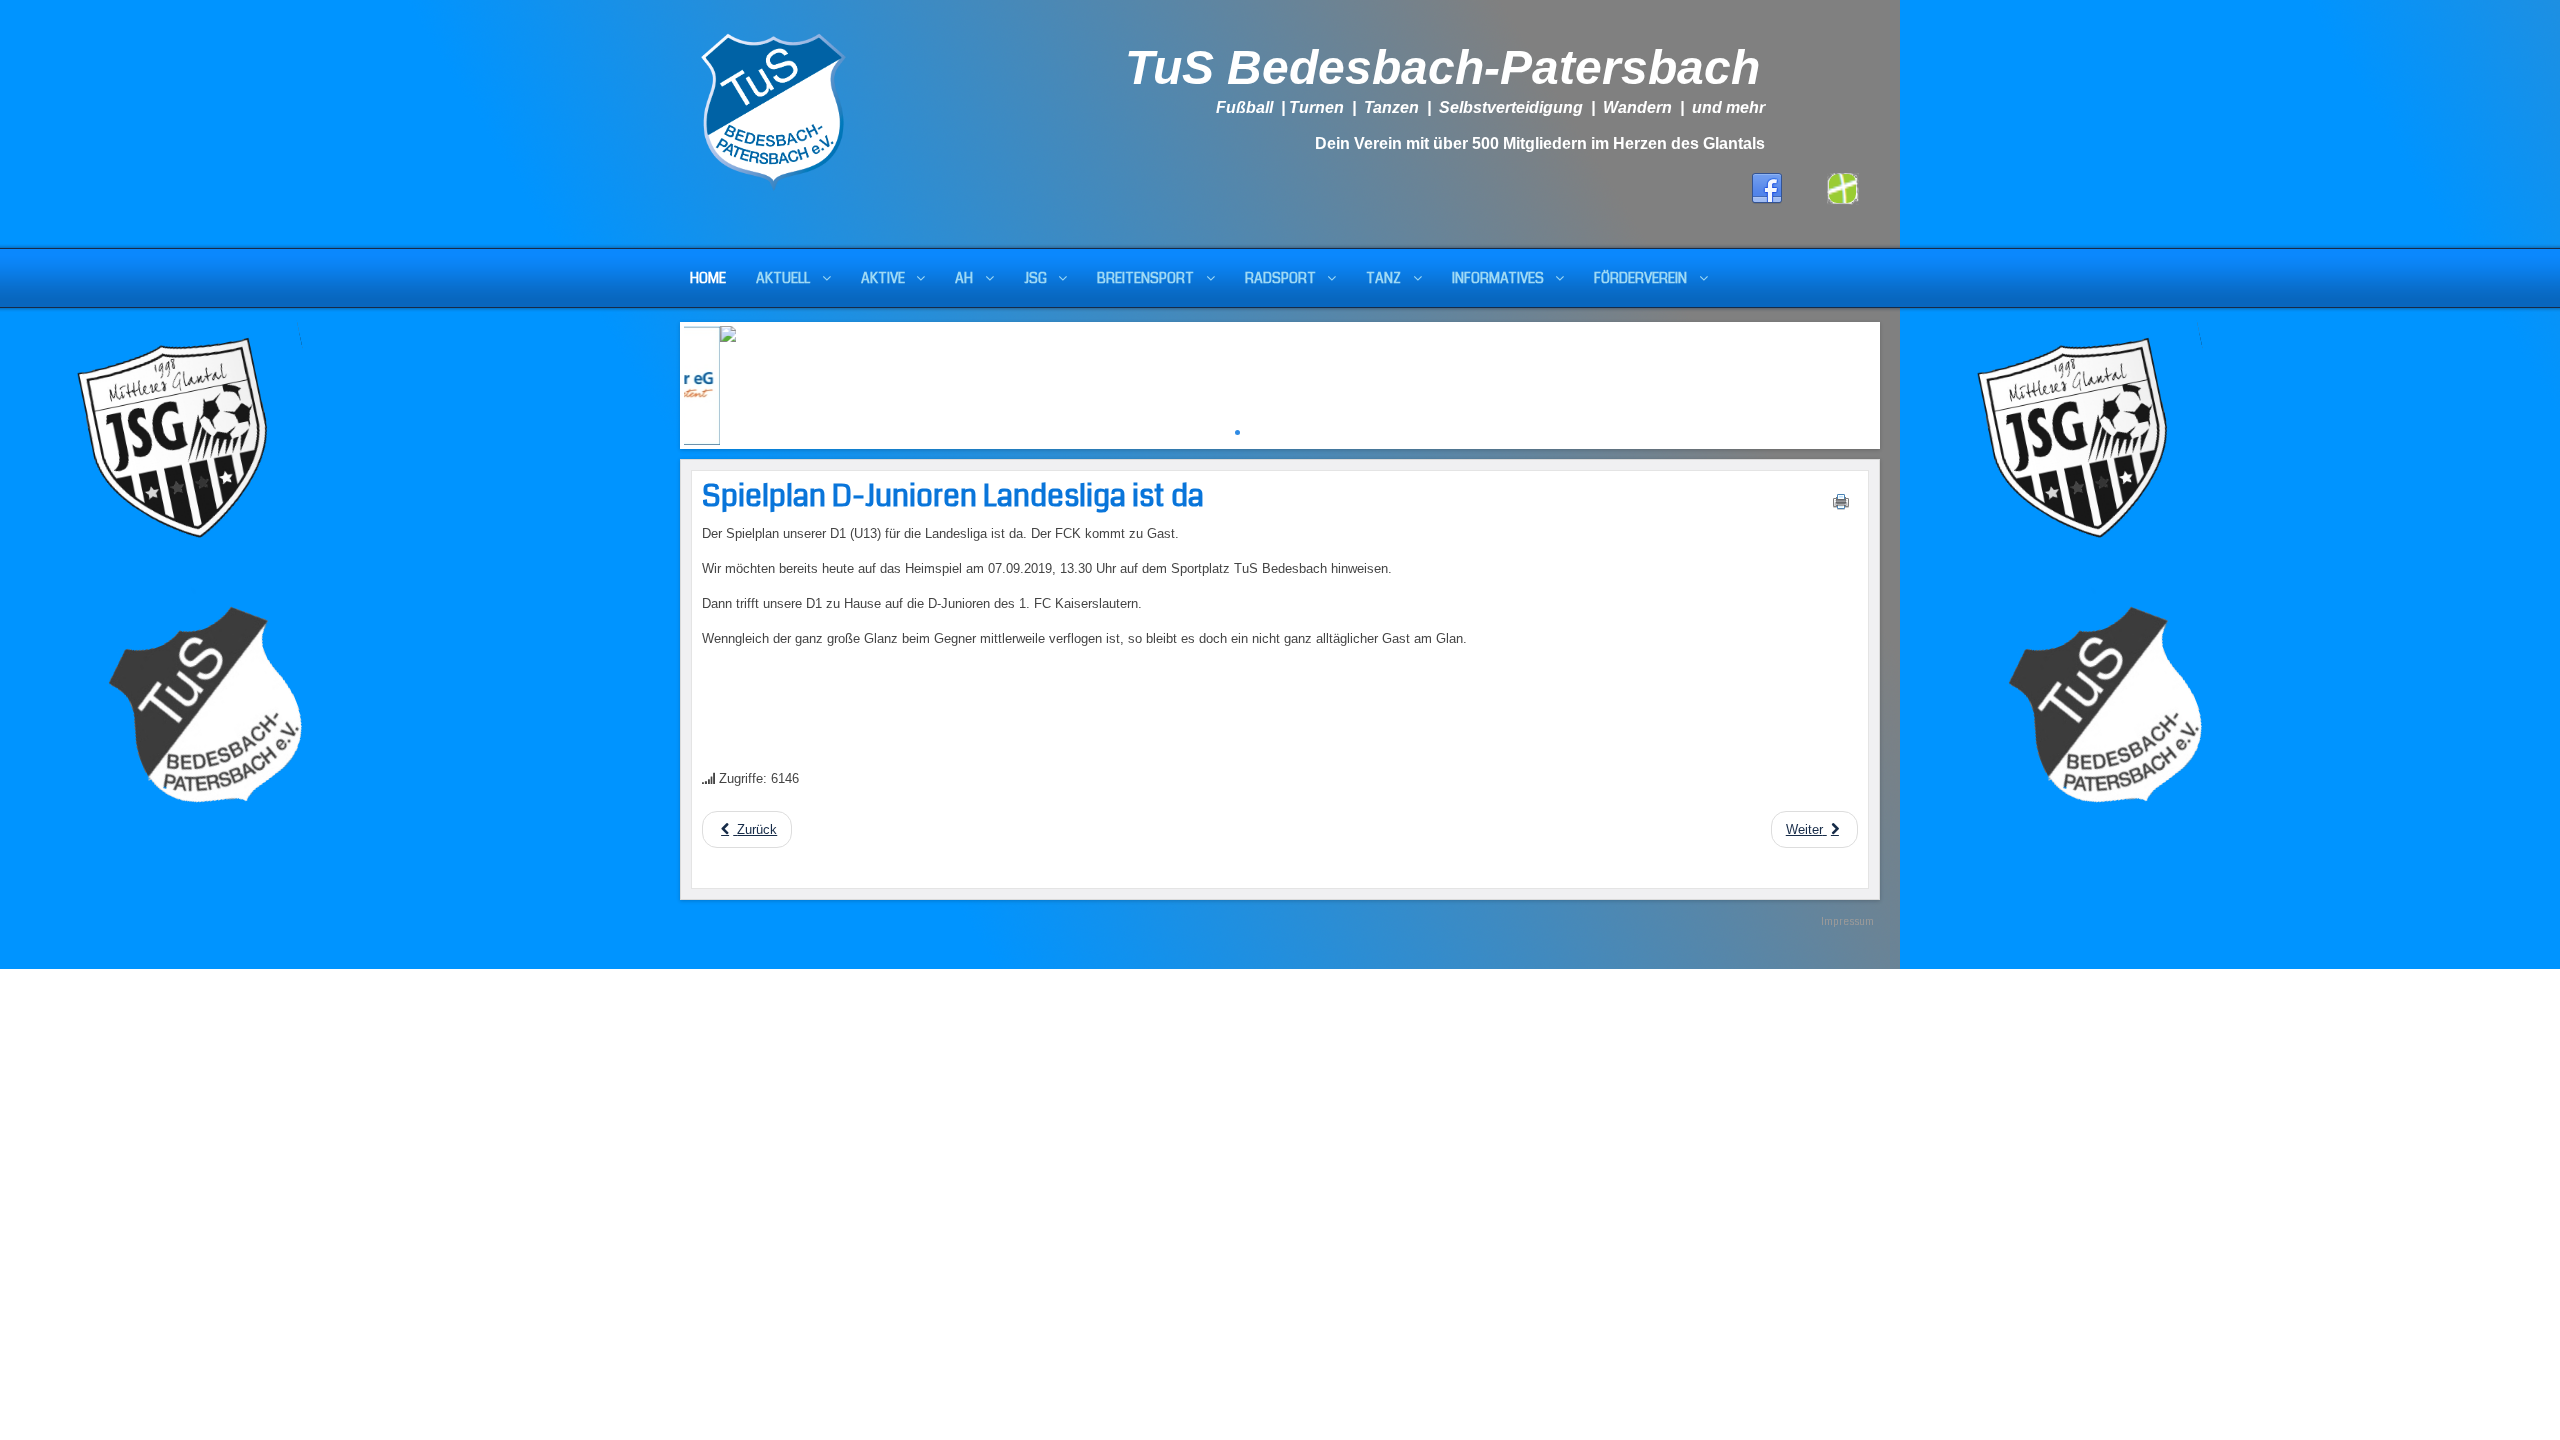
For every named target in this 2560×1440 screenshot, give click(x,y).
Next (1891, 381)
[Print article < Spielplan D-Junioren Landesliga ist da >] (1841, 506)
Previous (669, 381)
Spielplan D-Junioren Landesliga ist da (953, 496)
